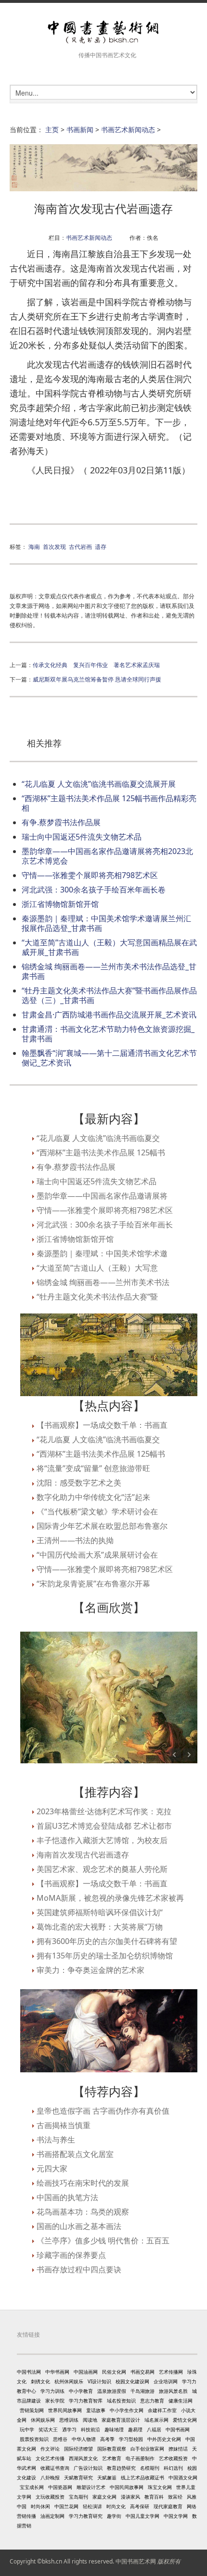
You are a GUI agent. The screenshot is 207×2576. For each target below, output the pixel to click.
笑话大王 (48, 2429)
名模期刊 (150, 2468)
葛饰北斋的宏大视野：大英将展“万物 (100, 1927)
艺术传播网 (171, 2372)
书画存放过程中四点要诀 (79, 2269)
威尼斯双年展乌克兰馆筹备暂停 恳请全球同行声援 (97, 679)
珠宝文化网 (160, 2487)
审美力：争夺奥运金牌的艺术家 (91, 1970)
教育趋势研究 (121, 2468)
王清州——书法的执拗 (75, 1540)
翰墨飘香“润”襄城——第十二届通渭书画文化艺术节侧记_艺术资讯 (109, 1058)
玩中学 (27, 2429)
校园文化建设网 (132, 2381)
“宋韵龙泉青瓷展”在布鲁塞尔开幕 (93, 1584)
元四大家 (52, 2168)
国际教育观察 (112, 2449)
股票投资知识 (34, 2439)
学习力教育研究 (86, 2516)
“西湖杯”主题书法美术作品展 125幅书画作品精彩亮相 (109, 803)
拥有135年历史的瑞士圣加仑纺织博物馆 (105, 1956)
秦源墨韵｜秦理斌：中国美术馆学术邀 (102, 1253)
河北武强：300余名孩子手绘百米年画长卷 (94, 890)
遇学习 (69, 2429)
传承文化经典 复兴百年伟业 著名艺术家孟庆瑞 (96, 665)
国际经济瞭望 (78, 2449)
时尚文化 (116, 2506)
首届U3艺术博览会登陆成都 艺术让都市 (104, 1826)
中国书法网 (29, 2372)
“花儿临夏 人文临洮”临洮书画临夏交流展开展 (99, 784)
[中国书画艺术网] (103, 32)
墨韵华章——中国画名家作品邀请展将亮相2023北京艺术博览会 (107, 856)
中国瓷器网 (60, 2487)
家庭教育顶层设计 (121, 2420)
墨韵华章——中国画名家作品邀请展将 (102, 1196)
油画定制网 (52, 2516)
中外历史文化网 (164, 2439)
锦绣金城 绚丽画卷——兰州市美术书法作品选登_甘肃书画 (109, 971)
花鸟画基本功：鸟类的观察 (83, 2212)
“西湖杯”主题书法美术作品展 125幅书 (101, 1152)
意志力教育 (152, 2401)
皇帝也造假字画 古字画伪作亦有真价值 (103, 2111)
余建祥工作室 (162, 2410)
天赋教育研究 (78, 2477)
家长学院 (55, 2401)
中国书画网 (178, 2429)
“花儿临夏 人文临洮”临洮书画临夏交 (98, 1138)
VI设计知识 (99, 2381)
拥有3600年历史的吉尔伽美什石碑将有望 (107, 1941)
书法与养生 (56, 2140)
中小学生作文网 (127, 2410)
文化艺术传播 (50, 2458)
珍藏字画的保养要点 (71, 2255)
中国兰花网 (66, 2506)
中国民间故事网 (127, 2487)
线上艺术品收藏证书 (142, 2477)
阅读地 (90, 2420)
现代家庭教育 (168, 2506)
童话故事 (96, 2410)
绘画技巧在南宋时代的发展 (83, 2183)
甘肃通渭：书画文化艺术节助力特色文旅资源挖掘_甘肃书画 (108, 1034)
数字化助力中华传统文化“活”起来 (93, 1497)
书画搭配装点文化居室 (75, 2154)
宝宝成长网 (32, 2487)
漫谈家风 (130, 2497)
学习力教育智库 (86, 2401)
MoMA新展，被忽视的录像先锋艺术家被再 (110, 1898)
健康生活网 (181, 2401)
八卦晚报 (50, 2477)
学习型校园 (131, 2439)
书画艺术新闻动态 (128, 130)
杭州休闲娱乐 (69, 2381)
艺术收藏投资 (173, 2458)
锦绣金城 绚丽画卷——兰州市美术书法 (103, 1282)
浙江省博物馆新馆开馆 (60, 904)
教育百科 (154, 2497)
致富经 (175, 2497)
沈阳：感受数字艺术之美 (79, 1483)
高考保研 (140, 2506)
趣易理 (135, 2429)
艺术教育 (112, 2458)
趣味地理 (114, 2429)
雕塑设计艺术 (91, 2487)
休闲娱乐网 (43, 2420)
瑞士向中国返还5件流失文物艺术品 (82, 837)
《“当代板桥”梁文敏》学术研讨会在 (97, 1511)
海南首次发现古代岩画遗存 (83, 1855)
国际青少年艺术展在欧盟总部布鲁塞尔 (102, 1526)
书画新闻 (80, 130)
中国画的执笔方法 (67, 2197)
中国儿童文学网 (142, 2516)
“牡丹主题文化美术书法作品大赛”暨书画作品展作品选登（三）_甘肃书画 (109, 995)
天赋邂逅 (107, 2477)
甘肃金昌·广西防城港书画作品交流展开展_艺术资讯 (109, 1015)
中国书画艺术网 (136, 2561)
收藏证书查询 (55, 2468)
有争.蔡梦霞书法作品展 (61, 822)
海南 (34, 546)
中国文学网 (176, 2516)
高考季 (107, 2439)
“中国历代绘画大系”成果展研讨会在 (97, 1555)
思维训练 (69, 2420)
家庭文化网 (104, 2497)
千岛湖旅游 (142, 2391)
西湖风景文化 (83, 2458)
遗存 (101, 546)
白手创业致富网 (147, 2449)
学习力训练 (52, 2391)
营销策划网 (32, 2410)
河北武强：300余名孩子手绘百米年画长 (105, 1225)
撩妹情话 (178, 2449)
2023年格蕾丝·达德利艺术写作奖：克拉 (104, 1811)
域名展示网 (156, 2420)
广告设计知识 (88, 2468)
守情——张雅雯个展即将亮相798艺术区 (90, 875)
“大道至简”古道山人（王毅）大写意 (97, 1268)
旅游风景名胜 (173, 2391)
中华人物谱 (84, 2439)
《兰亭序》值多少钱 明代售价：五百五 (103, 2241)
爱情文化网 (185, 2420)
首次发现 (54, 546)
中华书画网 (57, 2372)
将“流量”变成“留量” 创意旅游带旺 (93, 1468)
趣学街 (114, 2516)
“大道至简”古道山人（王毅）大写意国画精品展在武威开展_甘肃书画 (109, 947)
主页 (52, 130)
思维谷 (60, 2439)
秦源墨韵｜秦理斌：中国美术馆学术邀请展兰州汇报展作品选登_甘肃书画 (106, 923)
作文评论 (50, 2449)
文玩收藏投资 (50, 2497)
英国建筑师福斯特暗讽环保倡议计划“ (100, 1912)
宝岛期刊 (78, 2497)
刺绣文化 (40, 2381)
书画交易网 (142, 2372)
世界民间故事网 (65, 2410)
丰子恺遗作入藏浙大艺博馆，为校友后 (102, 1840)
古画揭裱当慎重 (64, 2125)
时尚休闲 (40, 2506)
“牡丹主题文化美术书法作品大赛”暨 (97, 1297)
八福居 (154, 2429)
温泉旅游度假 (112, 2391)
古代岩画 (80, 546)
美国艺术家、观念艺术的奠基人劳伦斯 (102, 1869)
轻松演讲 (92, 2506)
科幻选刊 (173, 2468)
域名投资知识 (121, 2401)
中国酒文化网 (183, 2477)
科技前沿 (91, 2429)
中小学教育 (81, 2391)
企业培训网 (166, 2381)
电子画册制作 (140, 2458)
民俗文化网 (114, 2372)
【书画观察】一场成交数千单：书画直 (102, 1425)
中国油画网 (86, 2372)
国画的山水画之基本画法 (79, 2226)
